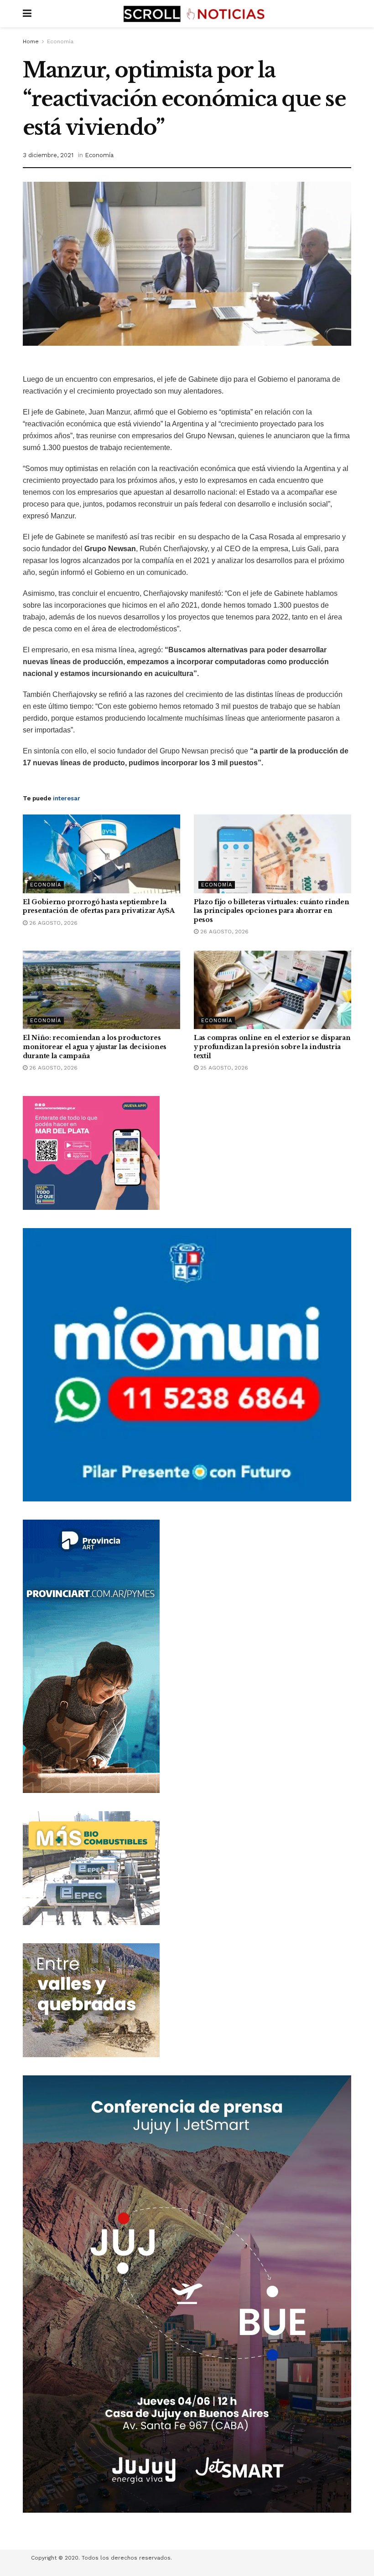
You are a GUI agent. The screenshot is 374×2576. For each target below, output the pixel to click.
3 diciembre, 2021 (48, 155)
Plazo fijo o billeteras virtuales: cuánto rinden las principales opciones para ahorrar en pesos (272, 911)
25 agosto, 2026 (223, 1068)
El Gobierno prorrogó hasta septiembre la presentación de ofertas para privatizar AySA (99, 906)
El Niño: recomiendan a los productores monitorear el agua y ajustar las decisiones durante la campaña (95, 1047)
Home (31, 41)
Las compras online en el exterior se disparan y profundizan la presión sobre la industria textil (272, 1047)
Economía (60, 41)
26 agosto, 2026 (52, 923)
